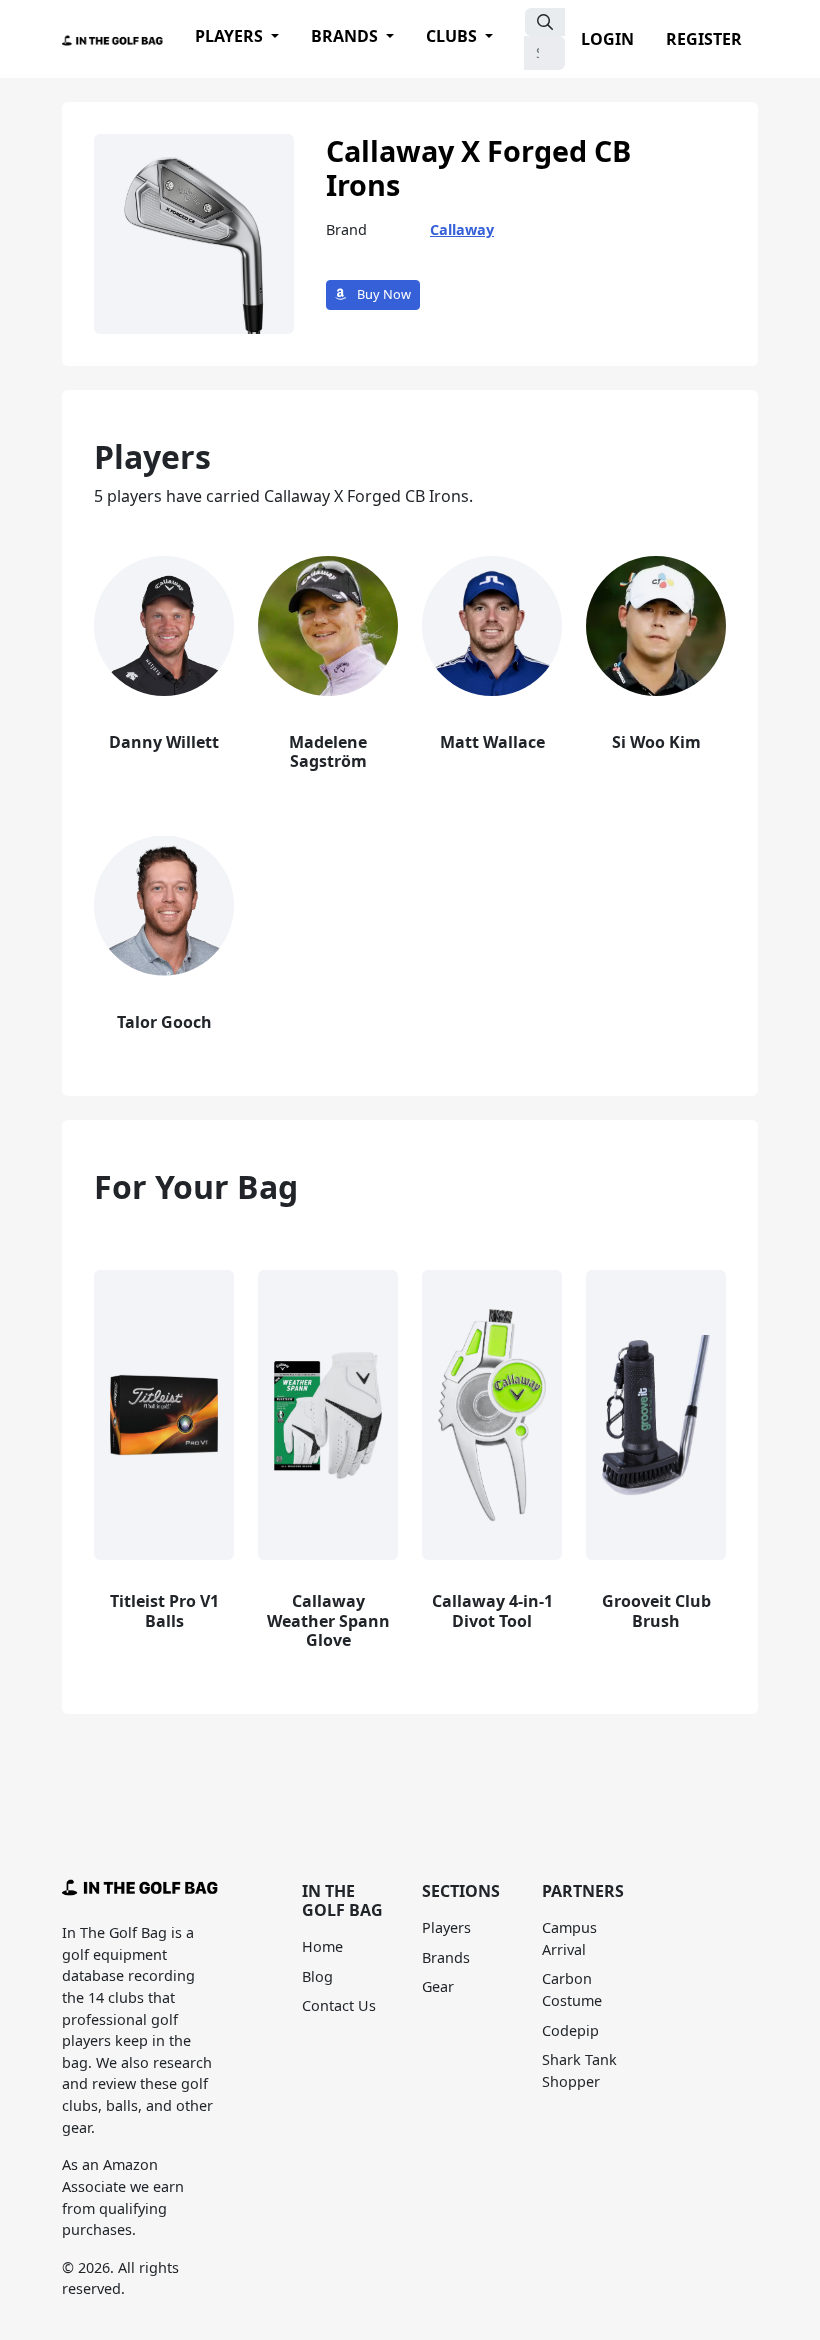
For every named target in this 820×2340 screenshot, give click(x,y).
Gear (438, 1986)
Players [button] (231, 36)
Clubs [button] (453, 36)
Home (322, 1946)
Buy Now (382, 294)
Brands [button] (346, 36)
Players (446, 1927)
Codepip (570, 2030)
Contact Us (339, 2005)
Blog (317, 1976)
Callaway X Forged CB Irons (478, 168)
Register (704, 39)
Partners (583, 1891)
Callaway (462, 229)
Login (607, 39)
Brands (446, 1957)
